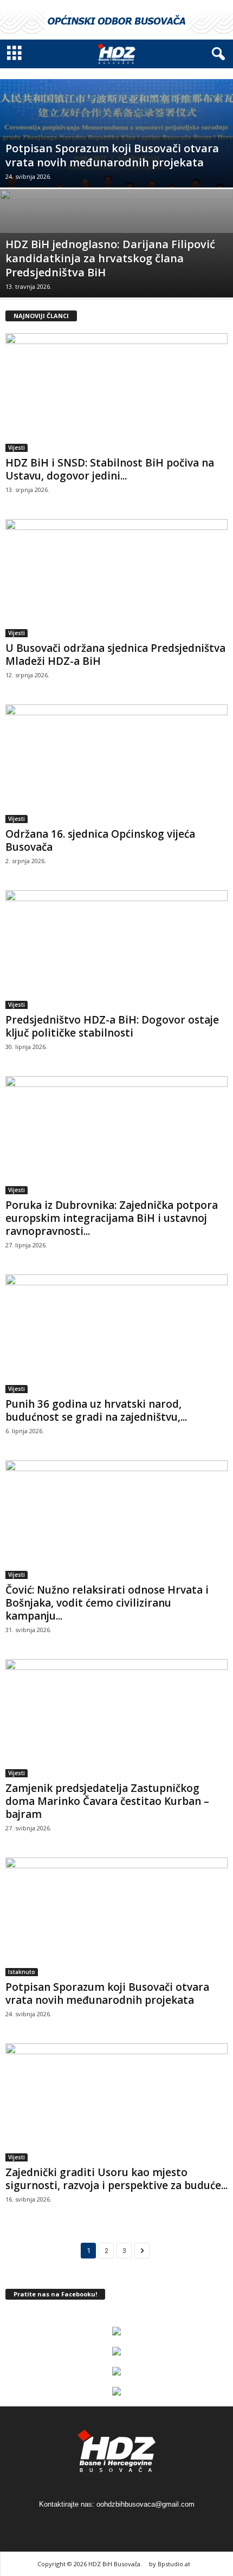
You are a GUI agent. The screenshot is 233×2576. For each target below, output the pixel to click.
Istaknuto (22, 1972)
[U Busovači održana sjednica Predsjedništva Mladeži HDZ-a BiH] (116, 578)
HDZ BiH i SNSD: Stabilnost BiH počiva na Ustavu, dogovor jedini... (110, 469)
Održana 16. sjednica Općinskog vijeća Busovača (100, 840)
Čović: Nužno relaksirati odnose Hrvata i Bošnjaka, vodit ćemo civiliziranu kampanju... (107, 1603)
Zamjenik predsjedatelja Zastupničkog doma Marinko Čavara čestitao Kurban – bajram (107, 1801)
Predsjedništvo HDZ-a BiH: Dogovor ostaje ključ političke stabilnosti (112, 1026)
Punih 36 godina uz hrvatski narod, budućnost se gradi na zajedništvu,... (96, 1410)
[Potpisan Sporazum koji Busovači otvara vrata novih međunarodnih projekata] (116, 170)
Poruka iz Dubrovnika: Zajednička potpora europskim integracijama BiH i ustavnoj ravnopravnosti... (112, 1218)
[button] (216, 54)
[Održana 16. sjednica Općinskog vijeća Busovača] (116, 764)
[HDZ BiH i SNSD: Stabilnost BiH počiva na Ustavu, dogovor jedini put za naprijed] (116, 393)
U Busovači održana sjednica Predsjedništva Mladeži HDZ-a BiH (115, 655)
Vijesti (17, 448)
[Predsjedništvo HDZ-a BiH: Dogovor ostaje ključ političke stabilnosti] (116, 950)
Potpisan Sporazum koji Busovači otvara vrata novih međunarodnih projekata (107, 1994)
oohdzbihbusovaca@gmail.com (145, 2504)
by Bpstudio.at (170, 2564)
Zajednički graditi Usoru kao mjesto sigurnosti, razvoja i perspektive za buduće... (116, 2179)
